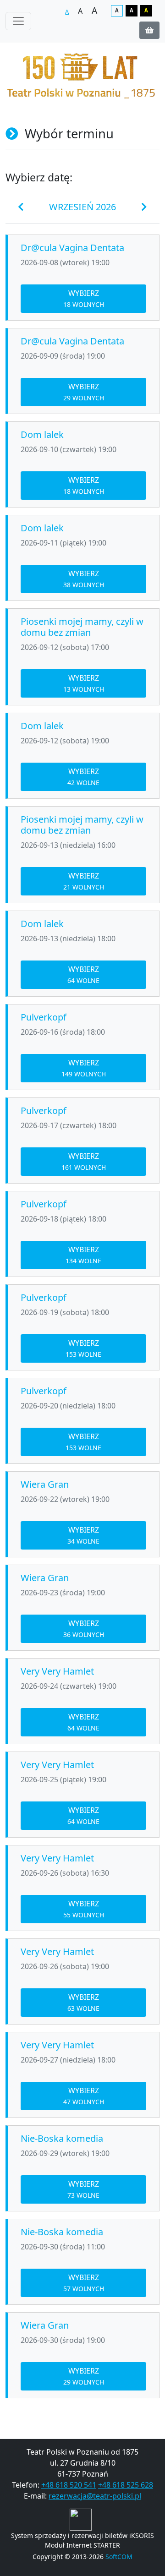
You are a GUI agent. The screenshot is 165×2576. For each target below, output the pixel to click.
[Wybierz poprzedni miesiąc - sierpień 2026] (21, 207)
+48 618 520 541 (69, 2485)
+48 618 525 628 (126, 2485)
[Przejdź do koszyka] (149, 30)
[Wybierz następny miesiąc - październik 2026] (144, 207)
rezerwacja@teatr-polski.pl (95, 2496)
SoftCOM (119, 2557)
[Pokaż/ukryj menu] (18, 21)
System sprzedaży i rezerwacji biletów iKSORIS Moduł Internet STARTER (82, 2540)
